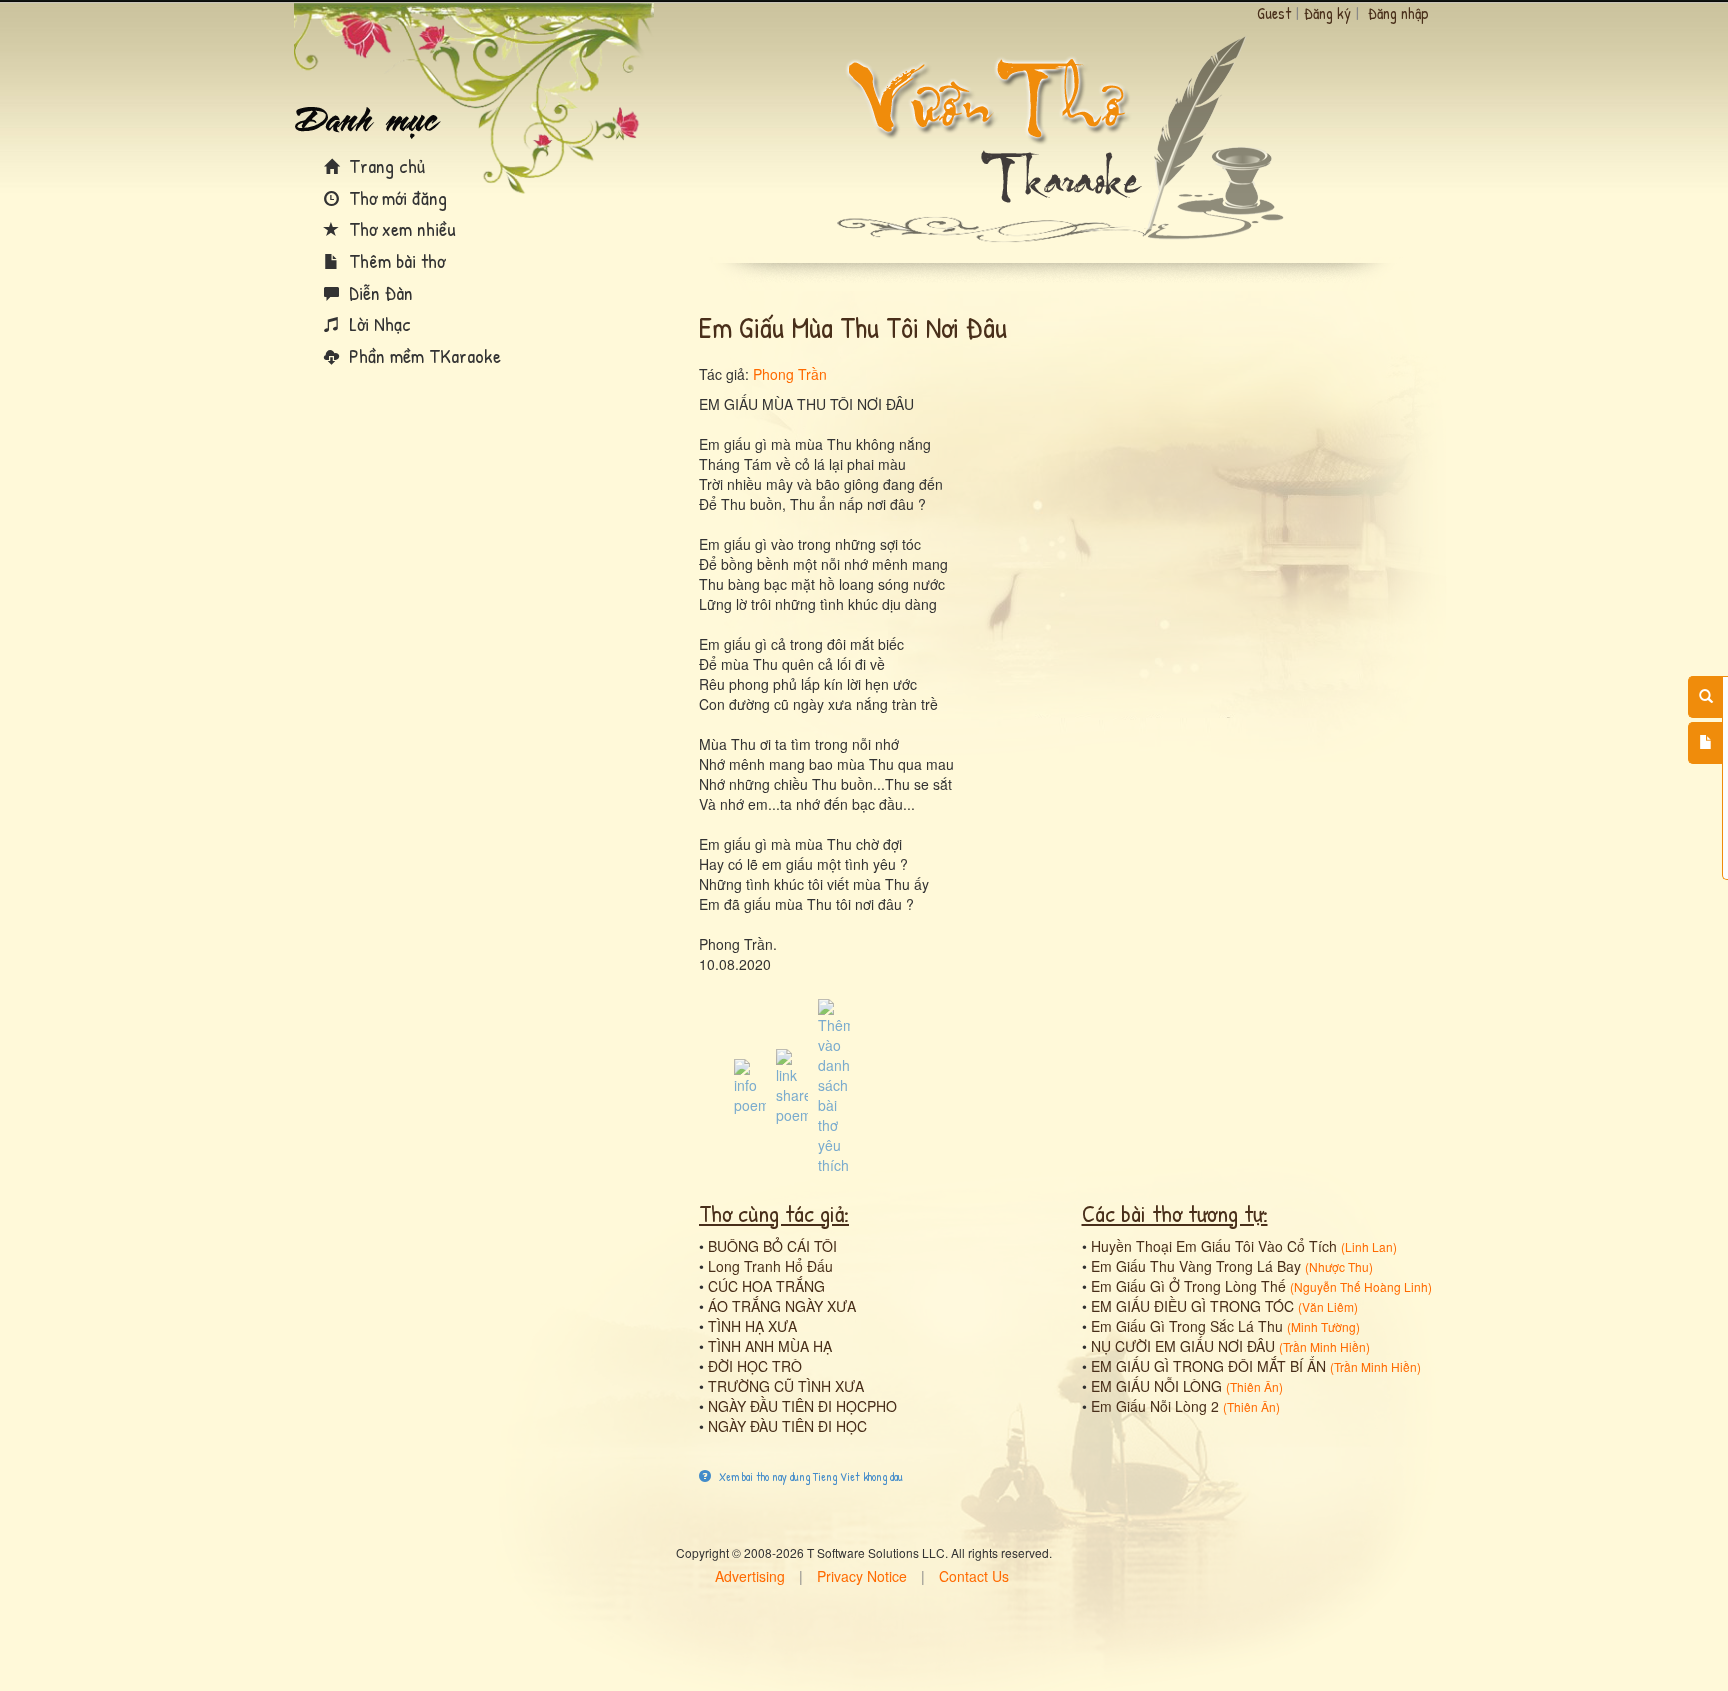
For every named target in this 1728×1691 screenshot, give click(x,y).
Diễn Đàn (378, 292)
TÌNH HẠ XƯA (752, 1326)
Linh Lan (1369, 1246)
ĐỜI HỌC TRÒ (755, 1366)
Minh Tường (1323, 1326)
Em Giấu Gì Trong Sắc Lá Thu (1187, 1326)
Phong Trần (790, 374)
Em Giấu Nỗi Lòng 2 (1155, 1406)
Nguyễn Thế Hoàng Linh (1361, 1286)
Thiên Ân (1254, 1386)
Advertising (750, 1576)
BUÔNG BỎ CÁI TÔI (772, 1246)
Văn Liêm (1328, 1306)
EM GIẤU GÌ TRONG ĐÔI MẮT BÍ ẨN (1208, 1366)
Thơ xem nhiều (400, 228)
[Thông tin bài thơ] (750, 1085)
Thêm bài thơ (394, 260)
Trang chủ (384, 165)
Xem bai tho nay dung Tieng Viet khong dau (809, 1476)
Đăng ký (1327, 13)
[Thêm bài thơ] (1705, 743)
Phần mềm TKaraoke (422, 355)
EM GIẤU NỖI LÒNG (1156, 1386)
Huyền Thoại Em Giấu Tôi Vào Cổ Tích (1214, 1246)
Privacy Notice (862, 1576)
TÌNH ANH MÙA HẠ (770, 1346)
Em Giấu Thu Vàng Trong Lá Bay (1196, 1266)
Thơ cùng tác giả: (774, 1213)
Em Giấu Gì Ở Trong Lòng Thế (1188, 1286)
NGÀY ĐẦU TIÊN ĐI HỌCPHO (802, 1406)
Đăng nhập (1398, 13)
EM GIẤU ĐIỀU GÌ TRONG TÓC (1192, 1306)
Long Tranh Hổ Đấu (770, 1266)
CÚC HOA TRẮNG (766, 1286)
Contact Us (974, 1576)
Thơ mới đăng (395, 197)
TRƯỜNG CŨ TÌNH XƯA (786, 1386)
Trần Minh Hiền (1324, 1346)
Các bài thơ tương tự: (1175, 1213)
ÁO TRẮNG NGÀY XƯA (782, 1306)
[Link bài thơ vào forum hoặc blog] (792, 1085)
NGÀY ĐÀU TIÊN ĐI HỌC (787, 1426)
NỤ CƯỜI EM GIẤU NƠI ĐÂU (1183, 1346)
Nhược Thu (1339, 1266)
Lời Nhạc (377, 323)
